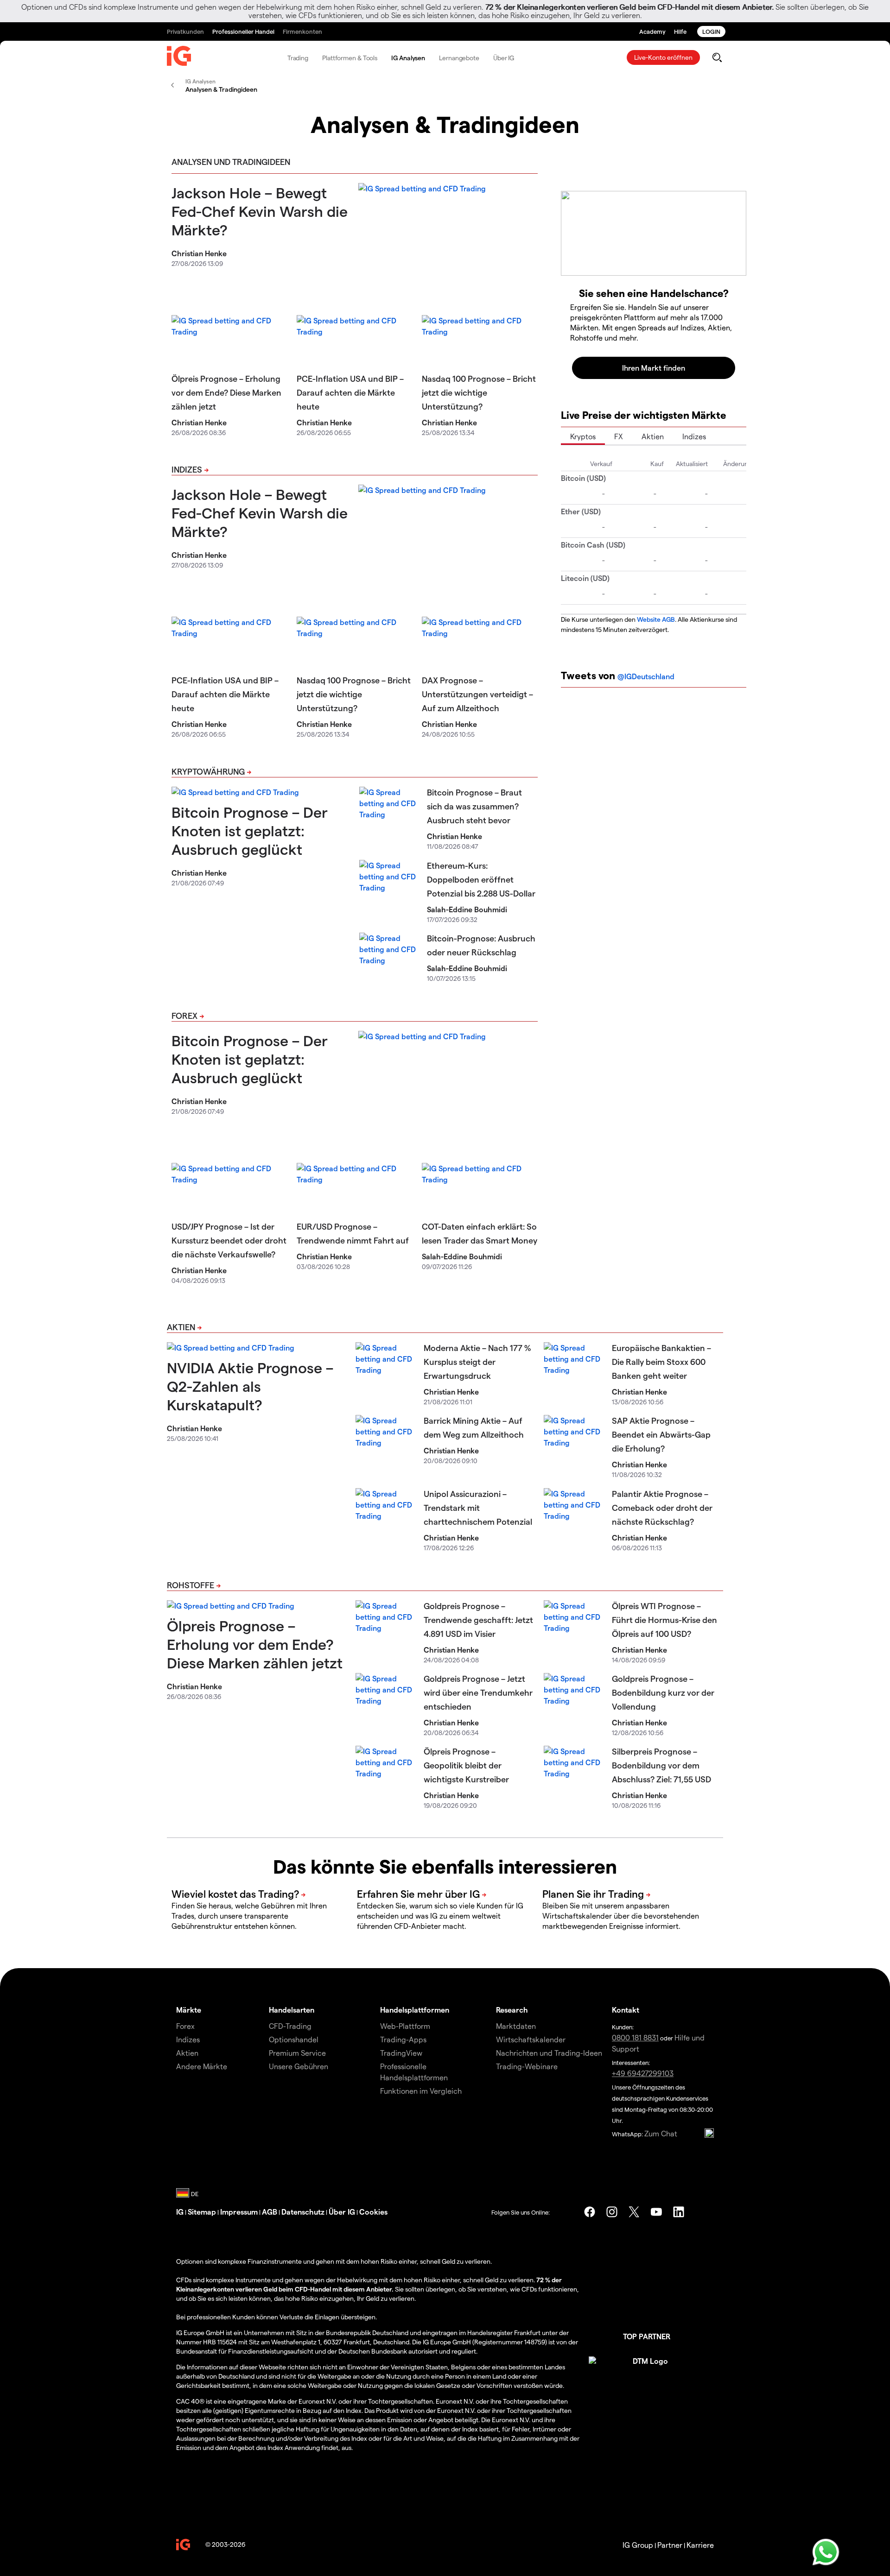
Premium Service (297, 2053)
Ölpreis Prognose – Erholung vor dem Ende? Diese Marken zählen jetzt (226, 392)
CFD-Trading (290, 2026)
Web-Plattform (405, 2026)
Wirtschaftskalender (531, 2039)
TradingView (401, 2053)
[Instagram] (612, 2212)
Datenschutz (303, 2212)
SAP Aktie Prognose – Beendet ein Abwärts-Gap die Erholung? (661, 1434)
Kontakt (626, 2010)
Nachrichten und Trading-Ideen (549, 2053)
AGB (270, 2212)
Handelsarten (292, 2010)
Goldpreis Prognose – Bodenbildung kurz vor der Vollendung (663, 1692)
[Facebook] (590, 2212)
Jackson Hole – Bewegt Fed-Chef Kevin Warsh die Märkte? (260, 211)
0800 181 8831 (635, 2037)
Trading (298, 58)
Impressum (239, 2212)
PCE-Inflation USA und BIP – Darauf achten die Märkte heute (350, 392)
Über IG (504, 58)
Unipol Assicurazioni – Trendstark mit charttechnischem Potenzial (478, 1507)
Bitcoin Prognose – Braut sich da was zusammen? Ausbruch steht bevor (474, 806)
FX (619, 436)
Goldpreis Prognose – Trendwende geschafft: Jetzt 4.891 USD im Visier (478, 1619)
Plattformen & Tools (350, 58)
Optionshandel (294, 2039)
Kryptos (583, 436)
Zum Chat (661, 2133)
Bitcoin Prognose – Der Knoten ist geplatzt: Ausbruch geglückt (250, 830)
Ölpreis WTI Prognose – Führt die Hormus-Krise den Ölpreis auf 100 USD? (664, 1619)
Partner (670, 2545)
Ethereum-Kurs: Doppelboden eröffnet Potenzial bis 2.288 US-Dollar (481, 879)
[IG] (179, 58)
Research (512, 2010)
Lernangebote (459, 58)
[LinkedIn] (679, 2212)
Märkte (189, 2010)
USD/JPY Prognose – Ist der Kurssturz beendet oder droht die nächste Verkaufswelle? (229, 1240)
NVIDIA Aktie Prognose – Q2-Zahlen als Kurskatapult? (250, 1386)
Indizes (187, 469)
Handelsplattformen (415, 2010)
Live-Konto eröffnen (663, 57)
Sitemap (202, 2212)
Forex (184, 1015)
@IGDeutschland (646, 676)
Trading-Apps (403, 2039)
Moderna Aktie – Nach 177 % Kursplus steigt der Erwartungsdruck (477, 1361)
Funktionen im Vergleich (421, 2091)
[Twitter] (634, 2212)
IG (180, 2212)
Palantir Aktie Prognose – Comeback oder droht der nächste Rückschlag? (662, 1507)
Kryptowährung (208, 771)
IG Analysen (408, 58)
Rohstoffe (191, 1585)
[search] (717, 57)
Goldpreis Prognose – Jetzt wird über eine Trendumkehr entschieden (478, 1692)
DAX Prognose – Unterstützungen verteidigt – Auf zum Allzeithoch (477, 694)
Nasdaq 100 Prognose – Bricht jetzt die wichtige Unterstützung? (479, 392)
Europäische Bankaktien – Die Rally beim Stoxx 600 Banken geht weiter (661, 1361)
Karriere (700, 2545)
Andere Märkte (202, 2066)
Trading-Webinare (527, 2066)
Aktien (653, 436)
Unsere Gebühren (299, 2066)
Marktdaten (516, 2026)
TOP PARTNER (647, 2336)
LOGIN (711, 31)
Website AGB (656, 619)
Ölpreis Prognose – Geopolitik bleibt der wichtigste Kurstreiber (466, 1765)
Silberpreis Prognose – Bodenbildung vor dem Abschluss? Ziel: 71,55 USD (661, 1765)
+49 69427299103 (643, 2073)
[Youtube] (656, 2212)
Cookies (373, 2212)
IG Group (638, 2545)
